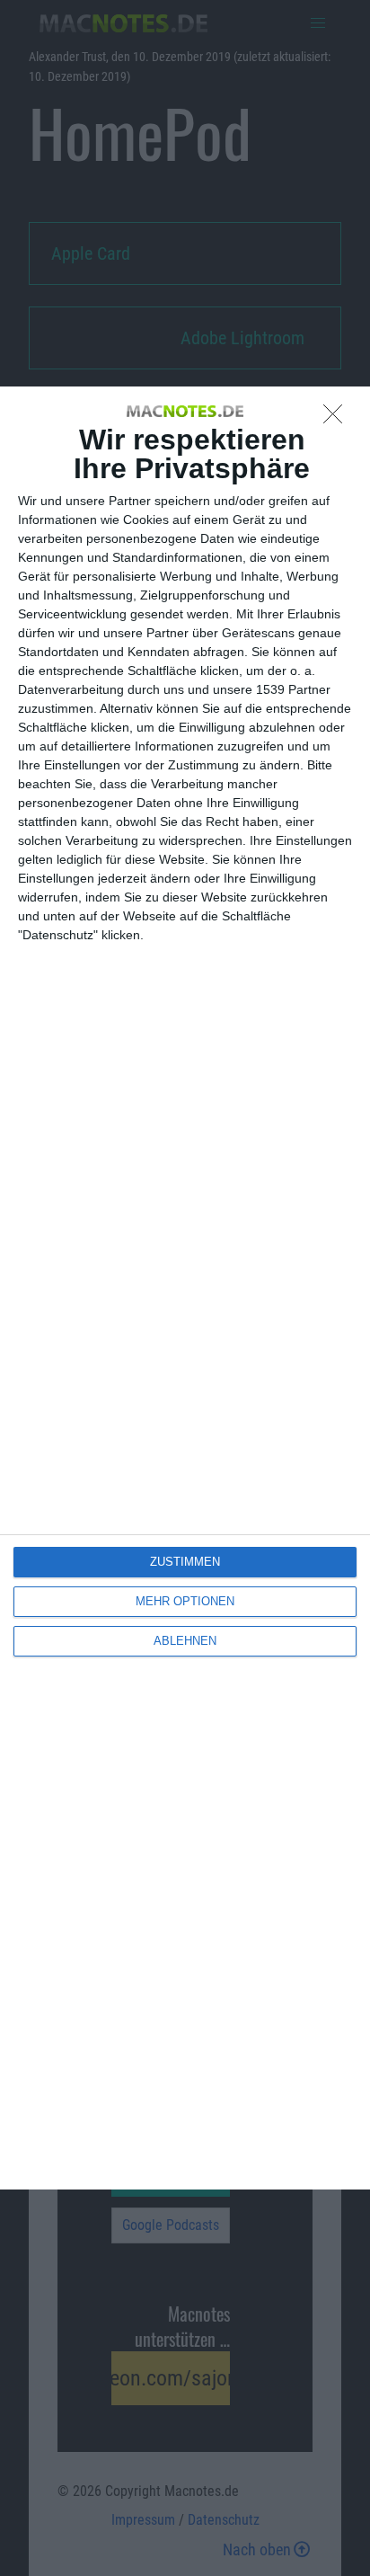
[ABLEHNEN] (338, 419)
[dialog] (185, 1288)
